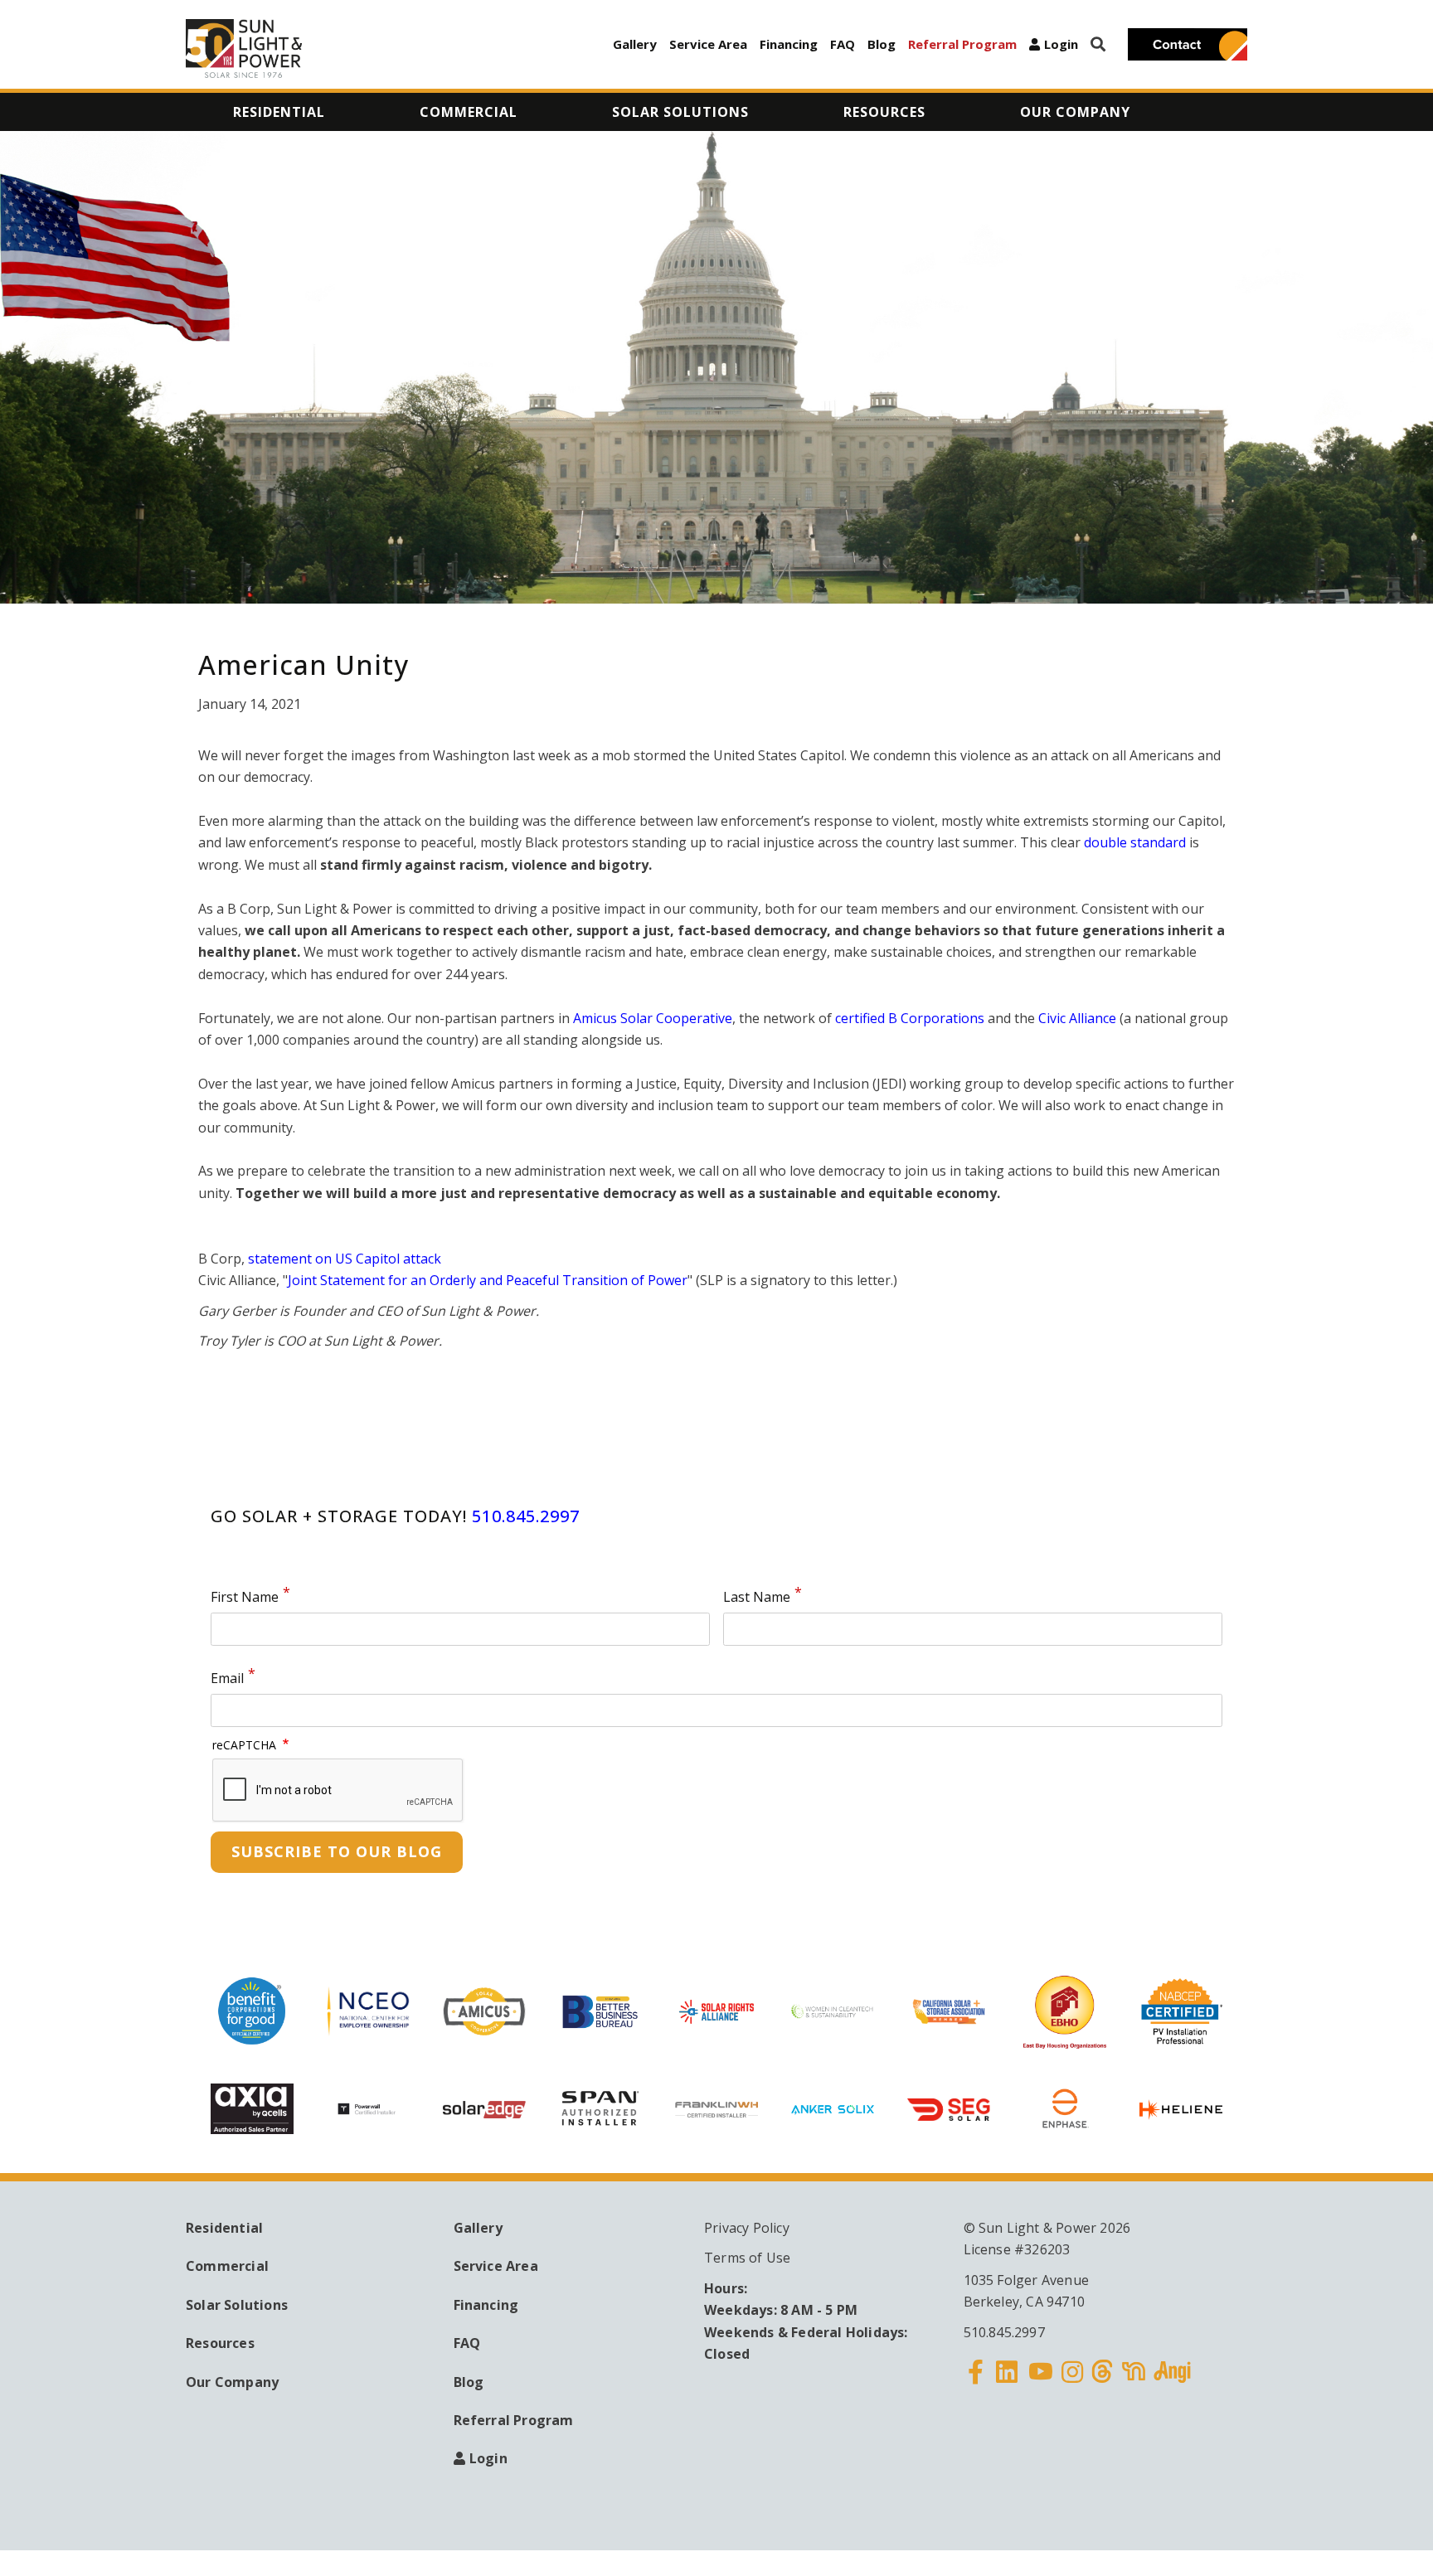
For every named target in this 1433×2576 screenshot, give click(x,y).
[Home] (244, 49)
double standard (1135, 842)
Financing (789, 44)
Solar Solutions (237, 2305)
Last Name (757, 1598)
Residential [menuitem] (279, 112)
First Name (245, 1598)
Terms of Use (747, 2258)
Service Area (708, 44)
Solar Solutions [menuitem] (680, 112)
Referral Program (962, 44)
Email (227, 1679)
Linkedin (1007, 2382)
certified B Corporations (911, 1018)
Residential (224, 2228)
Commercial (227, 2266)
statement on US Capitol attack (345, 1259)
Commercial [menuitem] (469, 112)
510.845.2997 (526, 1516)
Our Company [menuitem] (1075, 112)
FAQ (843, 44)
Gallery (635, 44)
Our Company (232, 2382)
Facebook (976, 2382)
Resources (220, 2343)
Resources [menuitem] (884, 112)
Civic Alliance (1077, 1018)
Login (1061, 44)
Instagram (1072, 2382)
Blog (882, 44)
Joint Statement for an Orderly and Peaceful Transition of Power (488, 1280)
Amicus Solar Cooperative (653, 1018)
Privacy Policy (747, 2228)
